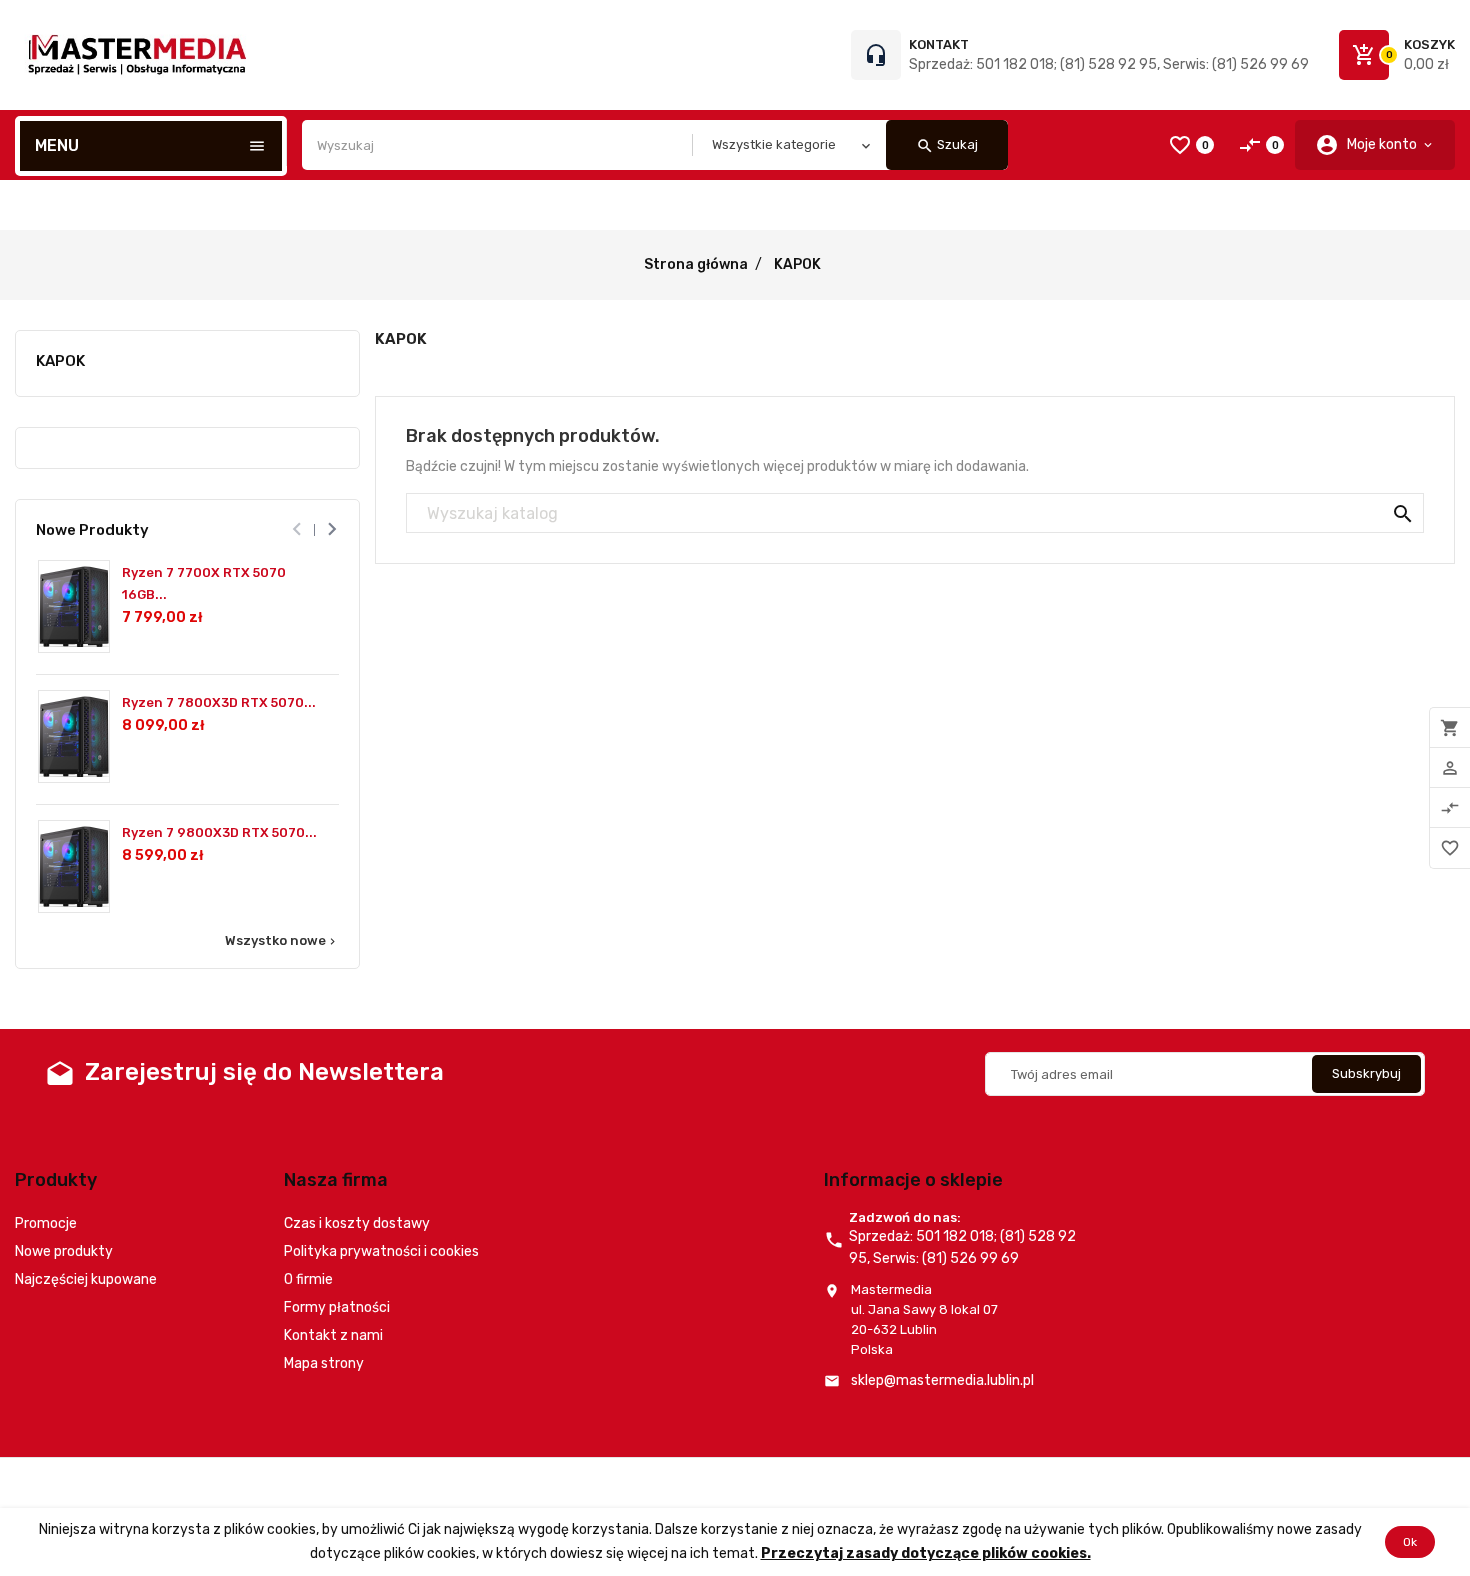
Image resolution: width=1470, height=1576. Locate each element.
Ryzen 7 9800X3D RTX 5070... (219, 832)
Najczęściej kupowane (86, 1279)
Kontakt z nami (333, 1335)
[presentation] (296, 529)
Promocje (46, 1223)
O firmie (308, 1279)
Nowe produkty (64, 1251)
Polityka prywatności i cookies (381, 1251)
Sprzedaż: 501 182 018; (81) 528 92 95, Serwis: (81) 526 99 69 (1109, 64)
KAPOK (60, 361)
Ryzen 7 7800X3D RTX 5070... (219, 702)
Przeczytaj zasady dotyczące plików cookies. (926, 1553)
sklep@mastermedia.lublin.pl (942, 1380)
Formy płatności (337, 1307)
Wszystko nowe (282, 941)
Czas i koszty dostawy (357, 1223)
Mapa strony (324, 1363)
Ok (1410, 1542)
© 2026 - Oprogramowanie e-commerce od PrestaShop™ (190, 1482)
